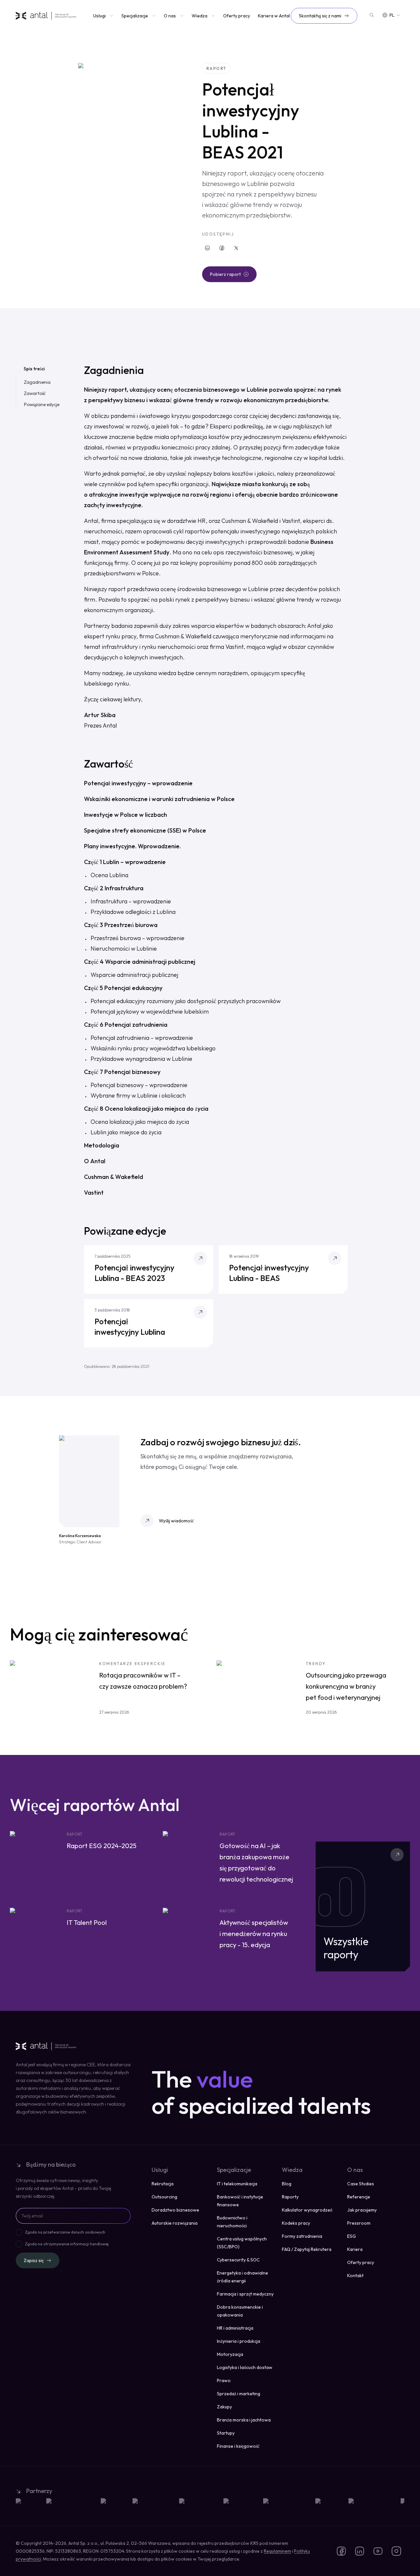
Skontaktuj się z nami (320, 16)
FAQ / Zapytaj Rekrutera (307, 2249)
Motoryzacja (230, 2354)
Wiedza (199, 16)
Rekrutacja (163, 2184)
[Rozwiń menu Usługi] (111, 16)
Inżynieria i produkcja (239, 2341)
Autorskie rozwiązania (175, 2223)
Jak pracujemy (362, 2210)
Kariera (355, 2249)
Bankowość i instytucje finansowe (240, 2201)
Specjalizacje (135, 16)
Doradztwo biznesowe (175, 2210)
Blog (287, 2184)
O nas (170, 16)
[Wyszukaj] (372, 15)
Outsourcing (164, 2197)
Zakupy (224, 2407)
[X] (236, 248)
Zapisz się (34, 2260)
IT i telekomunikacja (237, 2184)
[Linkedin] (207, 248)
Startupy (226, 2433)
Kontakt (355, 2276)
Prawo (224, 2380)
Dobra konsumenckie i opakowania (240, 2311)
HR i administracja (235, 2328)
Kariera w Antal (274, 16)
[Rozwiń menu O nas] (181, 16)
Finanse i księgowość (238, 2446)
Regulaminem (277, 2551)
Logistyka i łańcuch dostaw (245, 2367)
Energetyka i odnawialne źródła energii (242, 2277)
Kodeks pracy (296, 2223)
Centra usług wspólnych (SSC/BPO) (242, 2243)
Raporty (290, 2197)
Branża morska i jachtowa (244, 2420)
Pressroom (359, 2223)
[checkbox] (19, 2232)
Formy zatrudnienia (302, 2236)
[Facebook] (222, 248)
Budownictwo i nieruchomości (232, 2222)
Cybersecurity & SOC (238, 2260)
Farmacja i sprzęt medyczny (245, 2294)
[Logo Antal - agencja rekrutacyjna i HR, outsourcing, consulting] (46, 16)
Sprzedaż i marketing (239, 2394)
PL (392, 15)
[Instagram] (396, 2551)
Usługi (99, 16)
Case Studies (361, 2184)
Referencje (359, 2197)
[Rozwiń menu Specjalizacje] (153, 16)
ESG (352, 2236)
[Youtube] (378, 2551)
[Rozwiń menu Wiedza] (213, 16)
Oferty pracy (237, 16)
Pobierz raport (225, 274)
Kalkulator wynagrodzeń (307, 2210)
